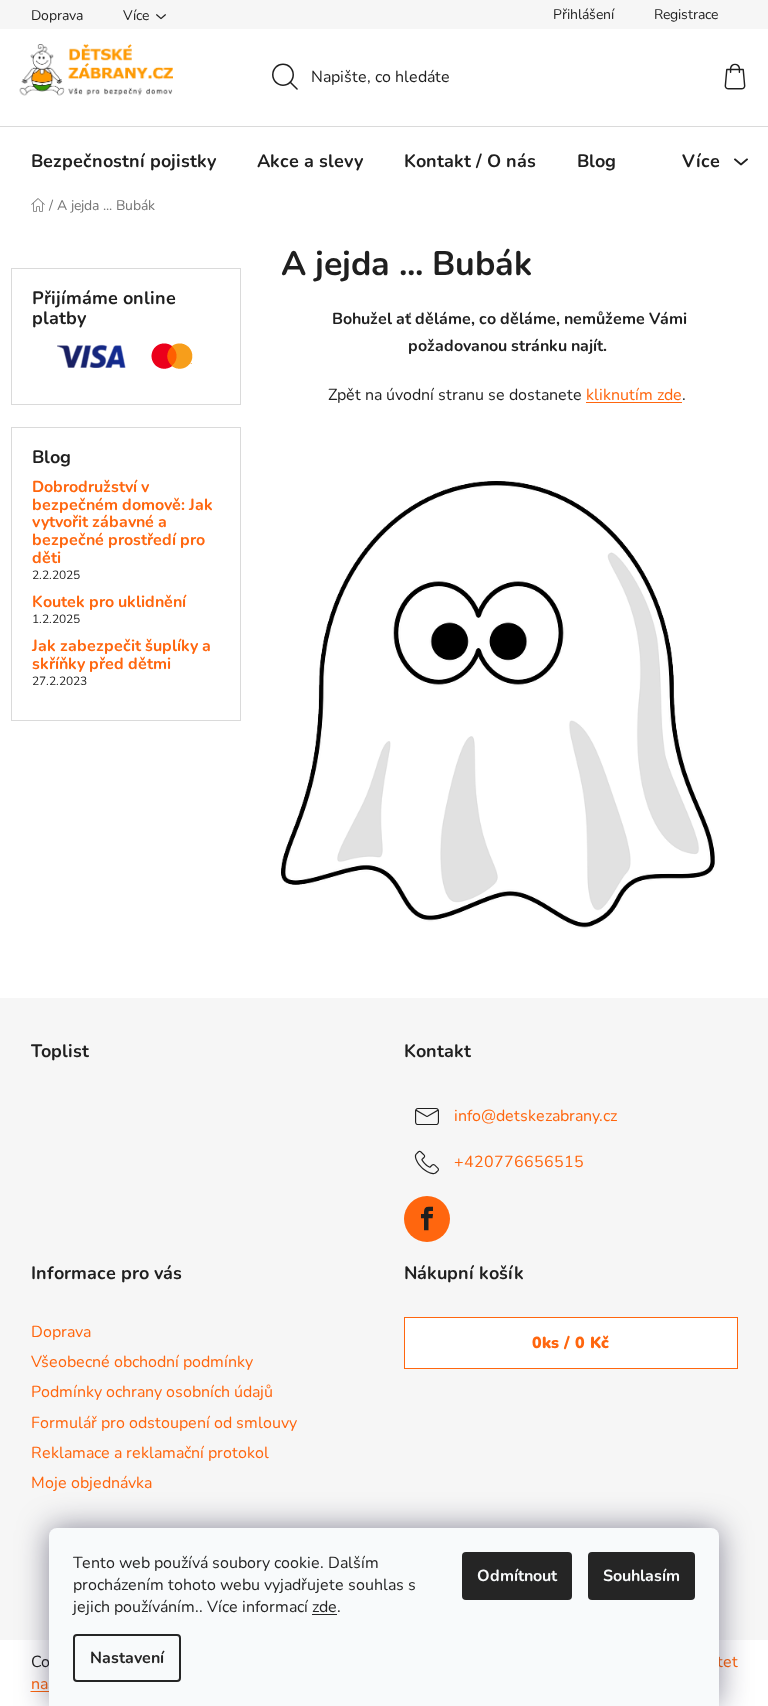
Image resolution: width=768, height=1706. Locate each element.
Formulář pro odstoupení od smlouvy (164, 1423)
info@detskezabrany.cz (535, 1116)
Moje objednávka (91, 1483)
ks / (570, 1343)
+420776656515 (519, 1162)
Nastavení (127, 1658)
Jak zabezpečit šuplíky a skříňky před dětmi (121, 655)
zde (324, 1607)
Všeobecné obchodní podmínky (142, 1362)
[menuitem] (123, 161)
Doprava (57, 15)
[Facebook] (427, 1219)
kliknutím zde (634, 395)
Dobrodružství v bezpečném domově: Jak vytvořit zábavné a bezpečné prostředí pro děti (122, 523)
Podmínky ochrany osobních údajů (152, 1392)
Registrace (686, 14)
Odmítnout (517, 1576)
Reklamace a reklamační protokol (150, 1453)
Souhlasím (641, 1576)
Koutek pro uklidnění (109, 603)
